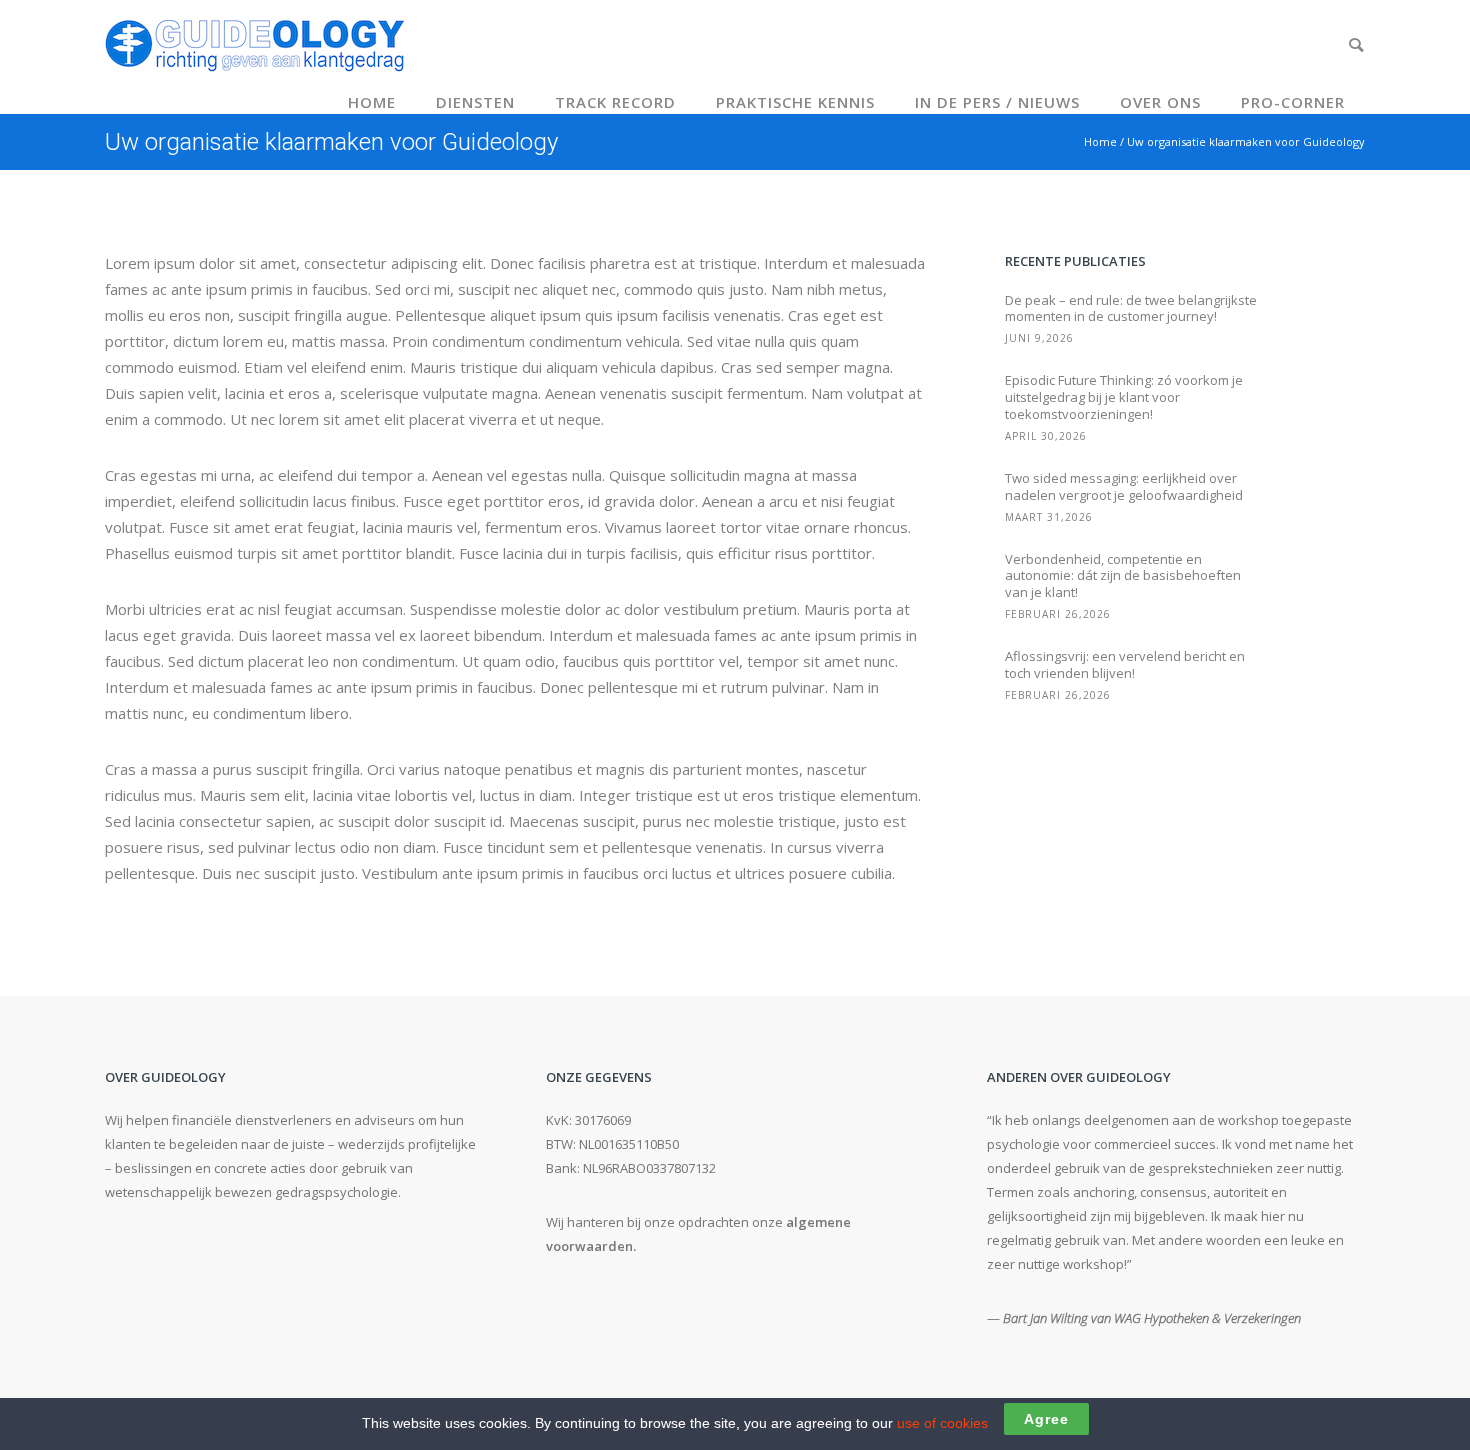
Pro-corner (1293, 102)
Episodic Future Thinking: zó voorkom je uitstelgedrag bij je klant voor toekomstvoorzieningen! (1124, 397)
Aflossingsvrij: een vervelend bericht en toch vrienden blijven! (1125, 665)
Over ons (1160, 102)
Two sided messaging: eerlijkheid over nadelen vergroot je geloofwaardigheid (1124, 487)
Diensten (475, 102)
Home (372, 102)
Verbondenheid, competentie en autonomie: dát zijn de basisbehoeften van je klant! (1123, 576)
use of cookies (942, 1423)
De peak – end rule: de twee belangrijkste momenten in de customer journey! (1131, 309)
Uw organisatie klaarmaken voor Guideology (1246, 141)
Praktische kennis (795, 102)
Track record (615, 102)
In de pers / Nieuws (997, 102)
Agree (1046, 1419)
